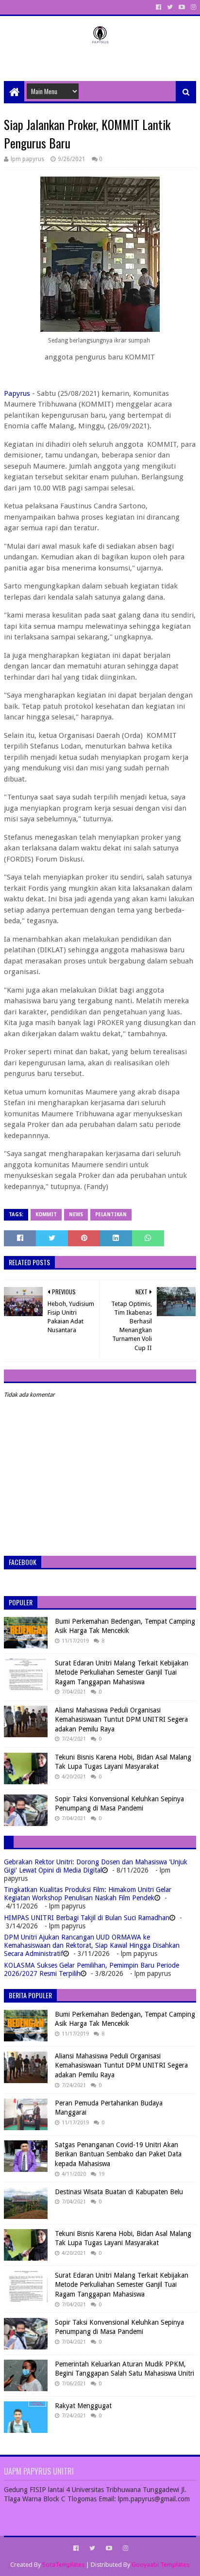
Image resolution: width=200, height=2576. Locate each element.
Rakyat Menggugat (83, 2406)
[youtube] (182, 7)
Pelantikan (111, 1215)
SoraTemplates (63, 2565)
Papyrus (17, 393)
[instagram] (192, 7)
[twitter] (170, 7)
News (76, 1215)
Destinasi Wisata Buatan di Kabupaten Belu (119, 2192)
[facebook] (158, 7)
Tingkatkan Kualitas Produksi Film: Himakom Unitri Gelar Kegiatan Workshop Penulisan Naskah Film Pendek (88, 1894)
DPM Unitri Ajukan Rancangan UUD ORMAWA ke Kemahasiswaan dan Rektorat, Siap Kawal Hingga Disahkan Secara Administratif (92, 1945)
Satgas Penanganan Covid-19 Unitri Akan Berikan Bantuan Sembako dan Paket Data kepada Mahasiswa (118, 2154)
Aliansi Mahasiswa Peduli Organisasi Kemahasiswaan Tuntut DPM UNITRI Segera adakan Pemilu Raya (121, 1720)
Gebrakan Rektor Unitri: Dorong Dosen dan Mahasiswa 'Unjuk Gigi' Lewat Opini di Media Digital (96, 1866)
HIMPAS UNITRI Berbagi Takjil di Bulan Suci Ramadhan (87, 1918)
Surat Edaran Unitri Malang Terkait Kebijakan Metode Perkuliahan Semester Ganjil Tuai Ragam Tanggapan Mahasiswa (122, 1672)
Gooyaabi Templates (160, 2565)
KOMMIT (46, 1215)
